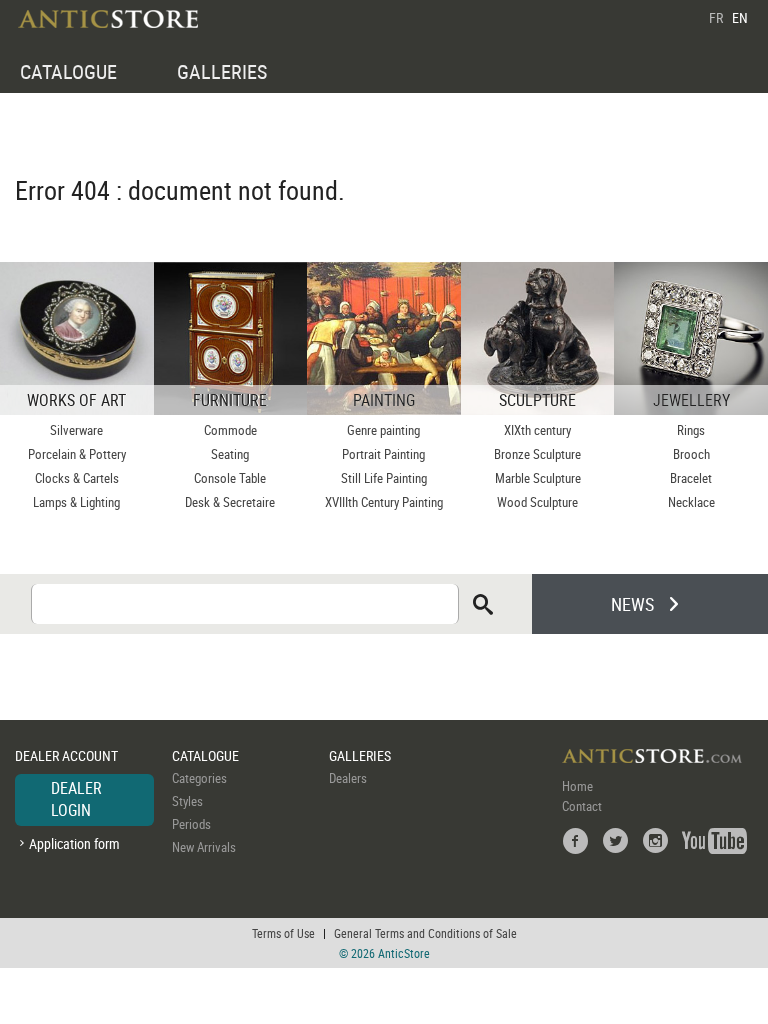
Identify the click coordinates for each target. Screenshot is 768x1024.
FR (716, 17)
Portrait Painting (383, 454)
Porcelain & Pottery (77, 454)
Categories (199, 778)
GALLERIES (222, 71)
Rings (691, 430)
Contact (582, 806)
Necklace (691, 502)
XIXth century (537, 430)
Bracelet (691, 478)
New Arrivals (204, 847)
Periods (191, 824)
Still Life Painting (384, 478)
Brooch (691, 454)
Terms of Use (283, 933)
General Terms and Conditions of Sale (425, 933)
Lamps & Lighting (76, 502)
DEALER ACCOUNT (66, 755)
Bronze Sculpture (537, 454)
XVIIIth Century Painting (384, 502)
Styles (187, 801)
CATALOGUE (68, 71)
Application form (74, 843)
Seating (230, 454)
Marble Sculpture (538, 478)
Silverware (76, 430)
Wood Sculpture (537, 502)
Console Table (230, 478)
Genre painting (383, 430)
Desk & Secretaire (230, 502)
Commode (230, 430)
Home (577, 786)
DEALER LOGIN (76, 799)
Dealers (348, 778)
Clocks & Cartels (77, 478)
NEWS (632, 604)
